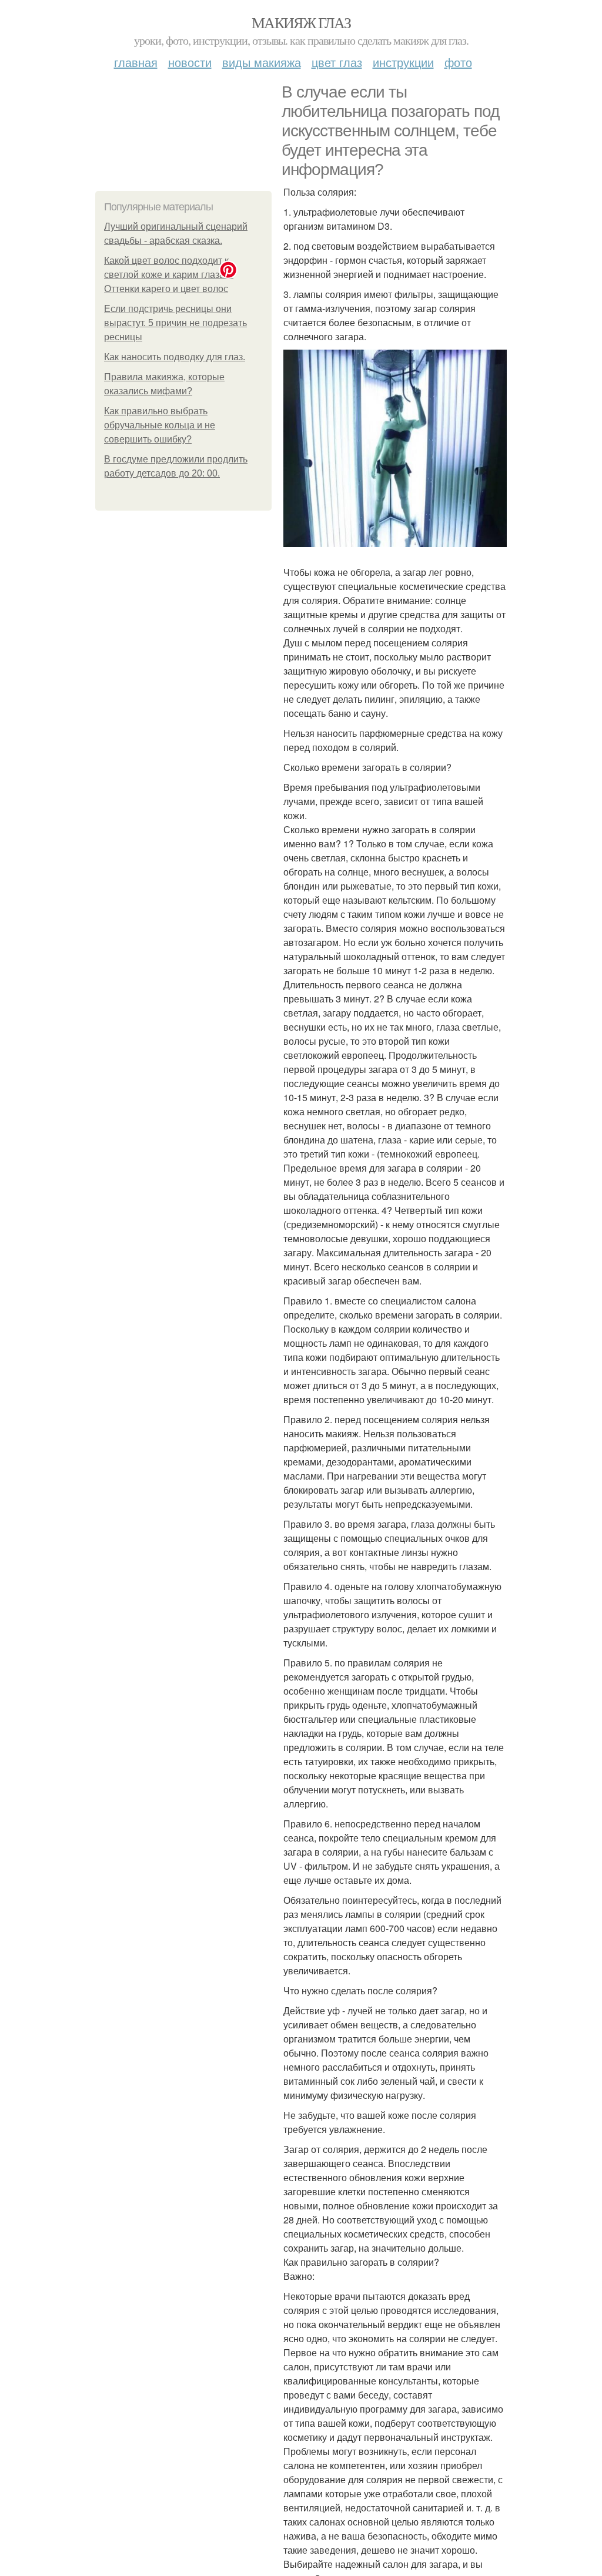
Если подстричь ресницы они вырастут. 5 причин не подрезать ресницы (175, 323)
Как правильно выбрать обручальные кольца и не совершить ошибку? (160, 425)
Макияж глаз (301, 22)
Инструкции (403, 62)
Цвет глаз (337, 62)
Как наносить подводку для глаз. (175, 357)
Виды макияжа (262, 62)
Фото (458, 62)
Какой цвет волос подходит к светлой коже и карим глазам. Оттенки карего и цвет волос (169, 275)
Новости (190, 62)
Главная (136, 62)
